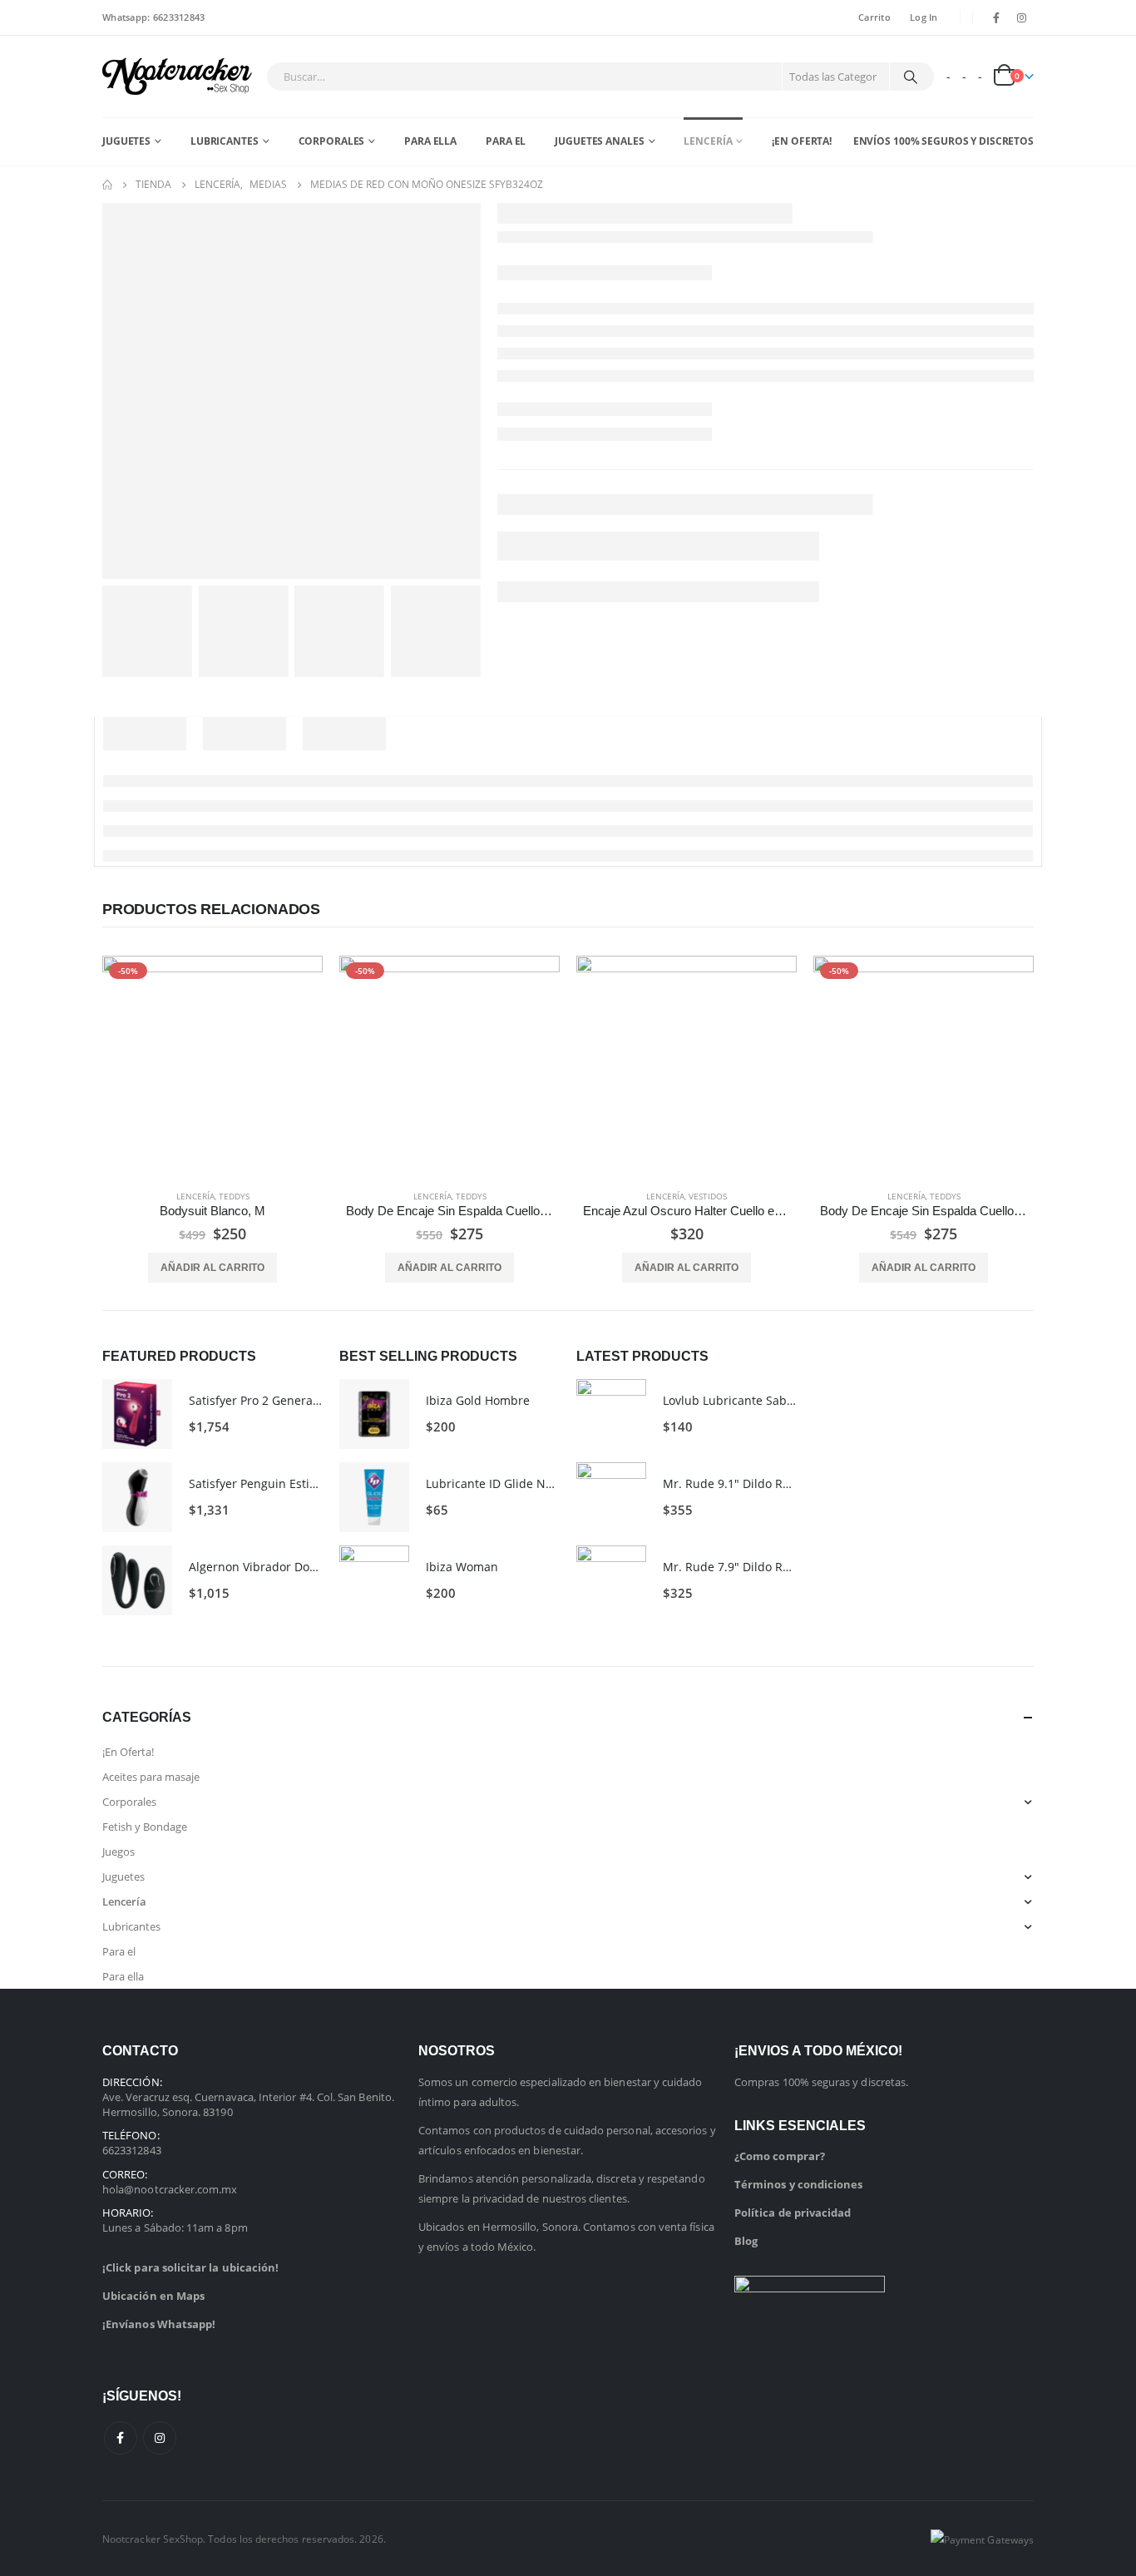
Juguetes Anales (599, 141)
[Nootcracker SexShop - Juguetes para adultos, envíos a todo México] (177, 77)
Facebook (121, 2438)
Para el (506, 141)
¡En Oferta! (802, 141)
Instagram (160, 2438)
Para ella (430, 141)
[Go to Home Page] (107, 185)
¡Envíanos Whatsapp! (159, 2324)
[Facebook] (996, 17)
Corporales (332, 141)
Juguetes (126, 141)
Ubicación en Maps (153, 2296)
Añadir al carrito (212, 1268)
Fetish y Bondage (145, 1827)
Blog (746, 2241)
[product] (687, 1066)
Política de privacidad (793, 2213)
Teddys (234, 1196)
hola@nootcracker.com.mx (170, 2189)
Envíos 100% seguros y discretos (943, 141)
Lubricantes (225, 141)
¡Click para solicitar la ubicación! (190, 2267)
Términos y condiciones (798, 2184)
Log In (924, 17)
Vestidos (708, 1196)
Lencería (708, 141)
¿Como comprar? (780, 2156)
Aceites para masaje (151, 1777)
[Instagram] (1022, 17)
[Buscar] (911, 77)
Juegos (119, 1852)
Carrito (874, 17)
